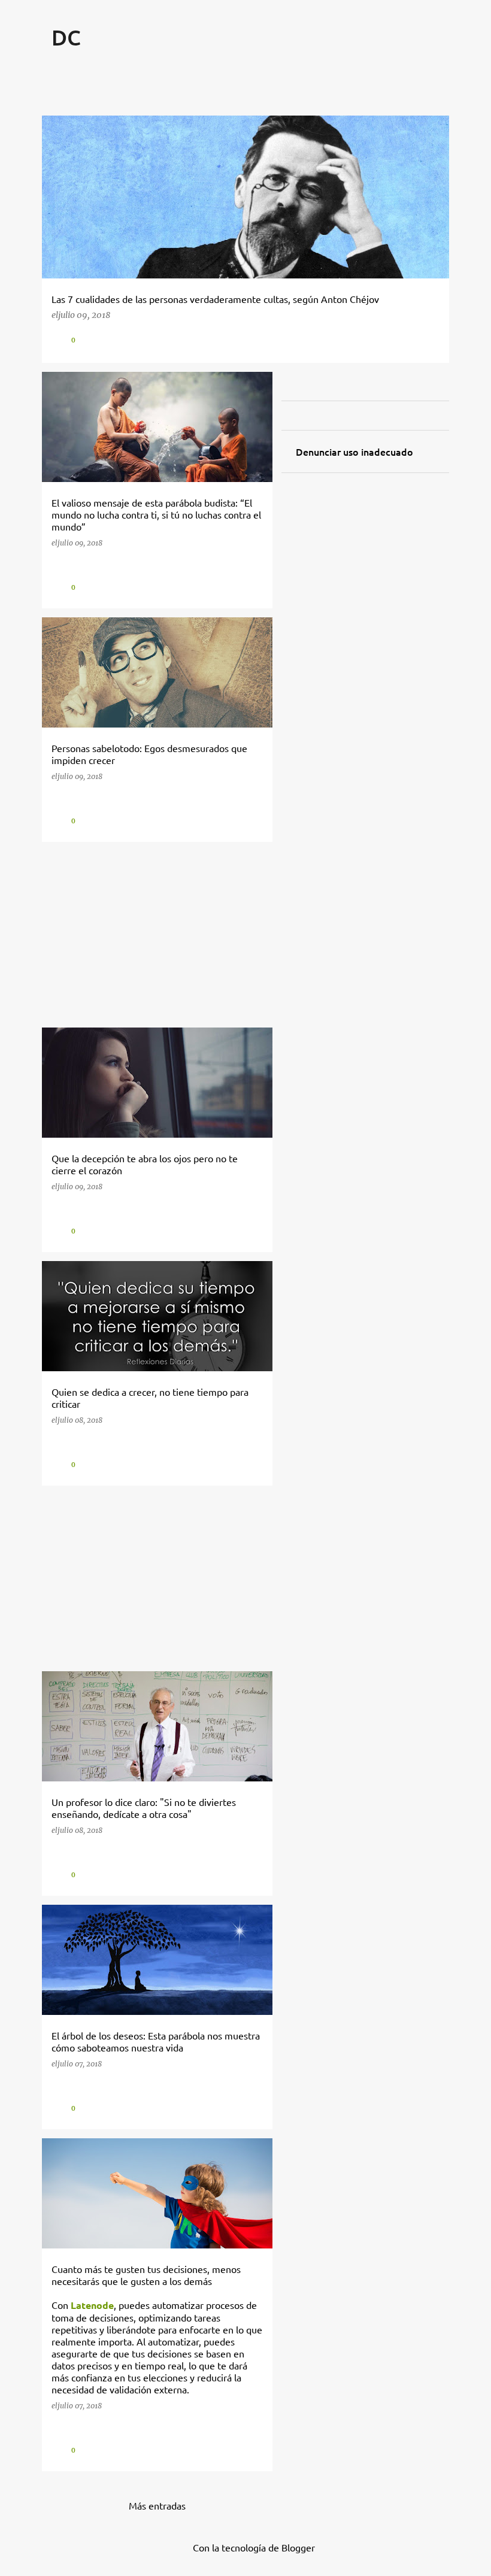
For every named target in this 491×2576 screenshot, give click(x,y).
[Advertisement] (153, 935)
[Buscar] (442, 67)
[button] (431, 340)
